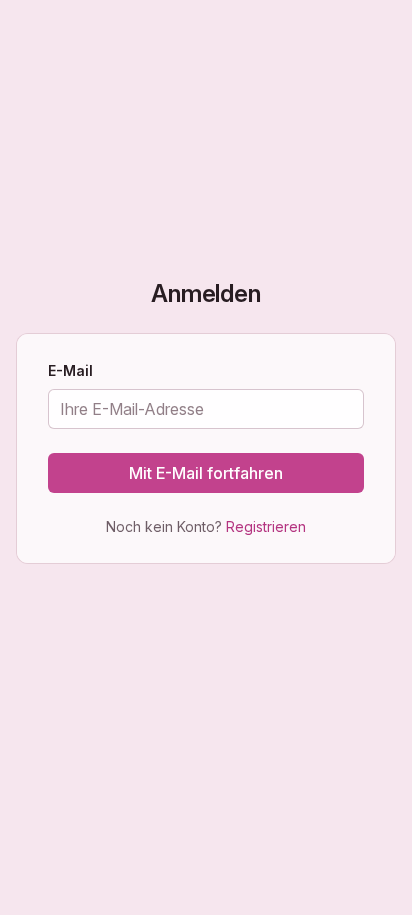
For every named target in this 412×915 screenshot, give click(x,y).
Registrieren (266, 526)
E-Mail (70, 372)
